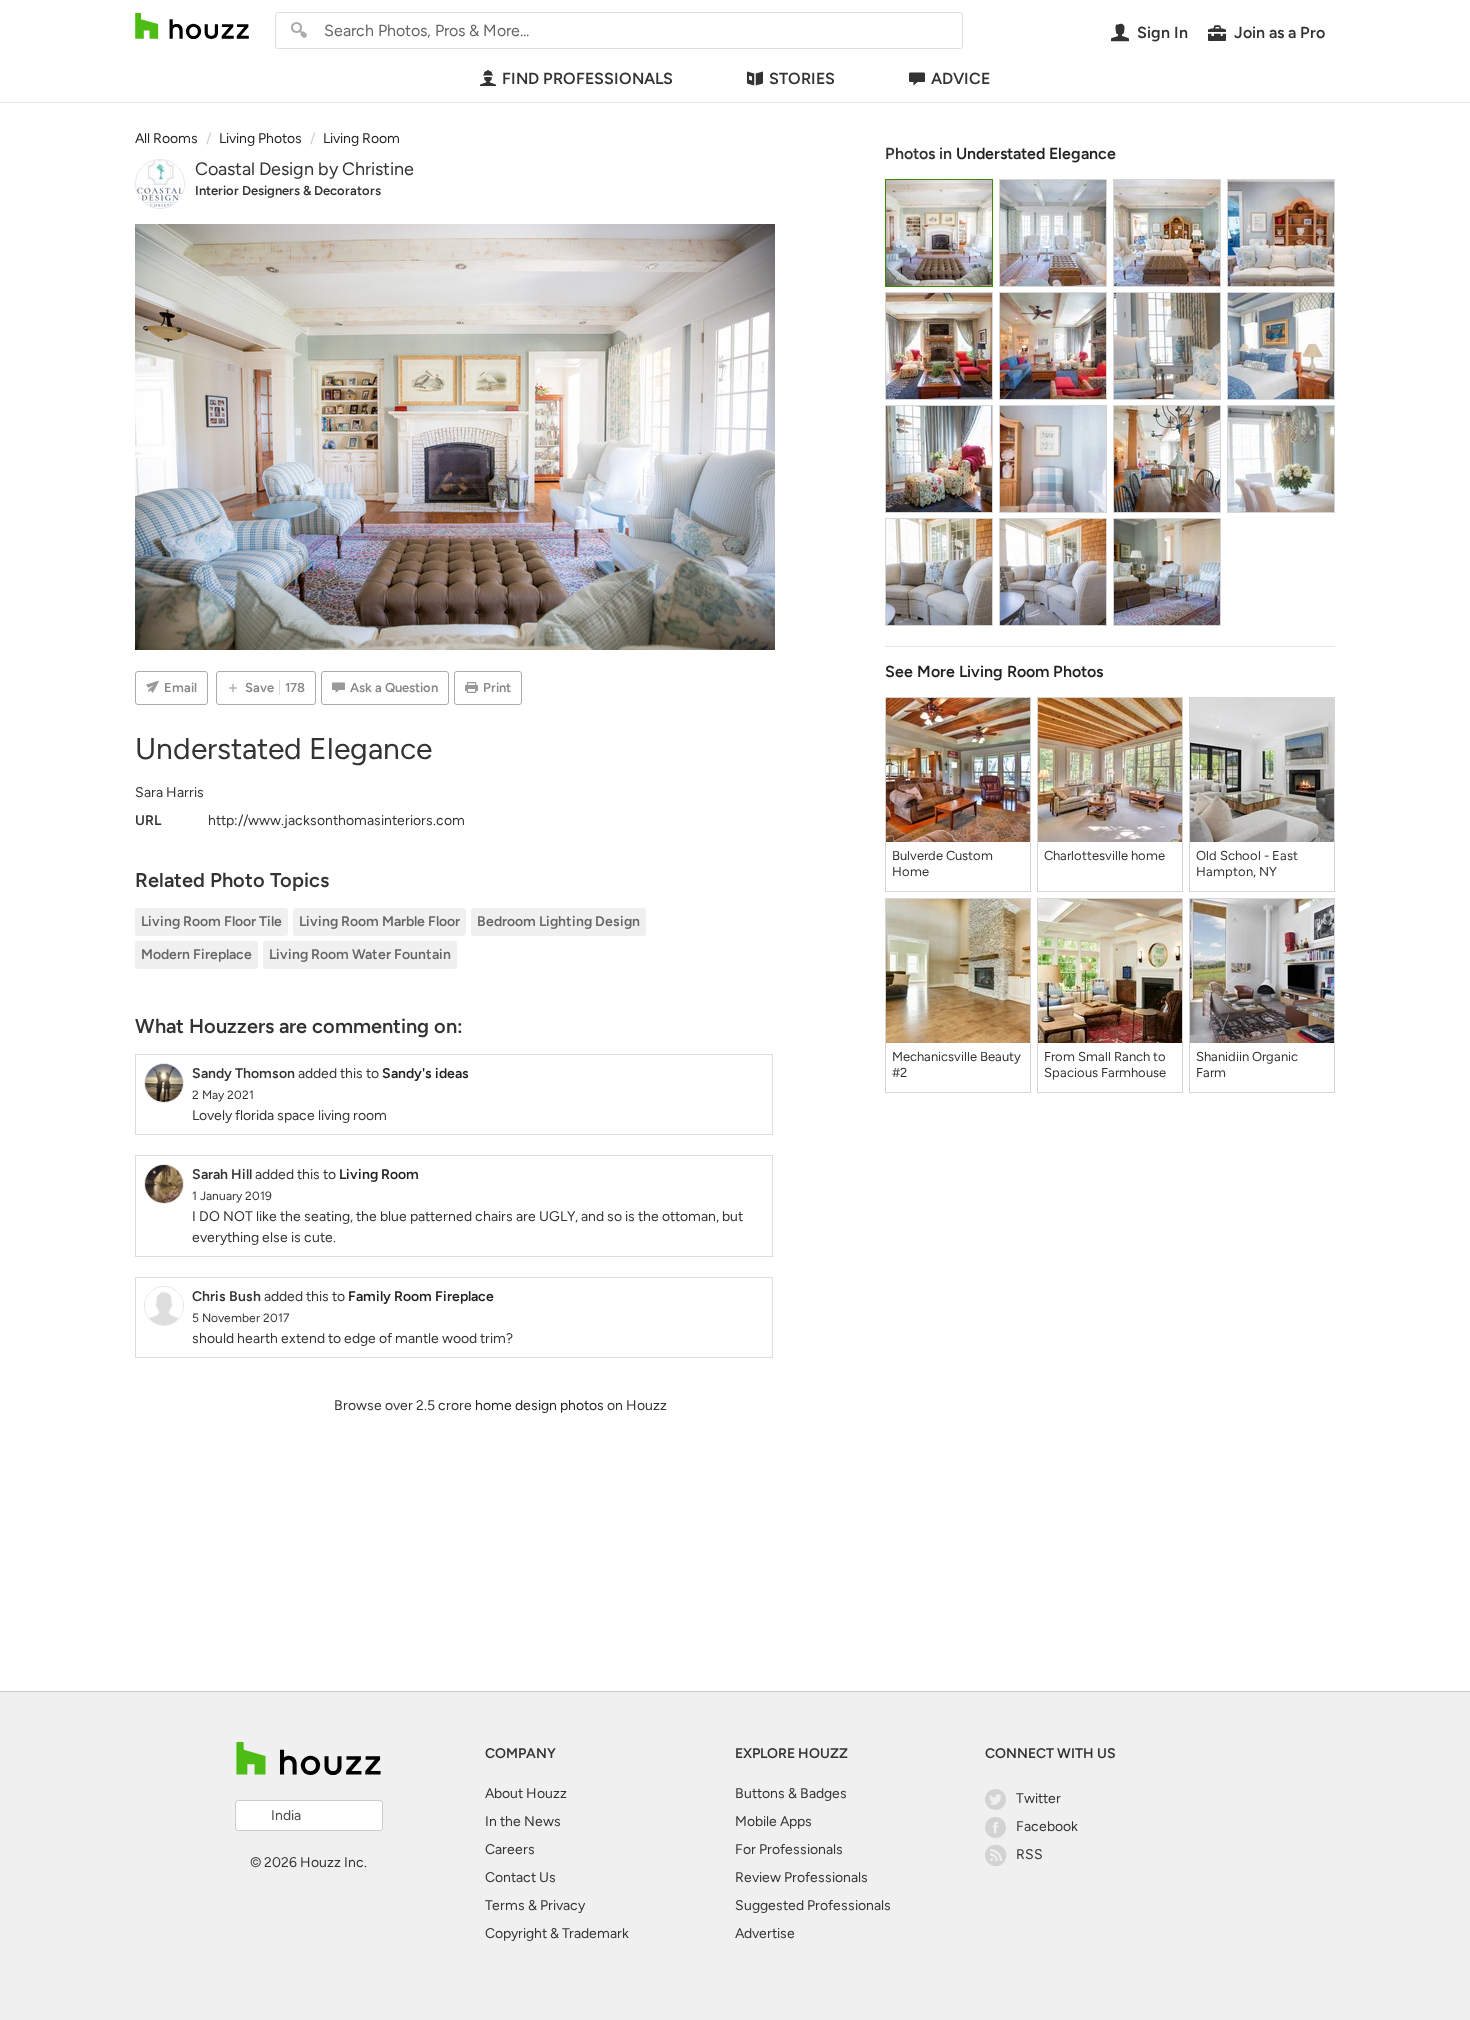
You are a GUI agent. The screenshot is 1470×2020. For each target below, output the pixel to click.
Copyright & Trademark (557, 1933)
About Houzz (526, 1793)
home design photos (539, 1405)
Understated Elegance (1036, 153)
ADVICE (960, 78)
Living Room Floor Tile (211, 921)
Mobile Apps (773, 1821)
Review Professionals (801, 1877)
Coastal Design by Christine (304, 169)
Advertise (765, 1933)
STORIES (802, 78)
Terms (505, 1905)
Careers (510, 1849)
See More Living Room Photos (994, 671)
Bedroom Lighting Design (558, 921)
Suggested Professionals (813, 1905)
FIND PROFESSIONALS (587, 78)
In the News (523, 1821)
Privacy (562, 1905)
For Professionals (789, 1849)
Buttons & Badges (791, 1793)
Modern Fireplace (196, 954)
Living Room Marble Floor (379, 921)
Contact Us (520, 1877)
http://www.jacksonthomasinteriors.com (336, 820)
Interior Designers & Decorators (288, 190)
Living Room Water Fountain (360, 954)
